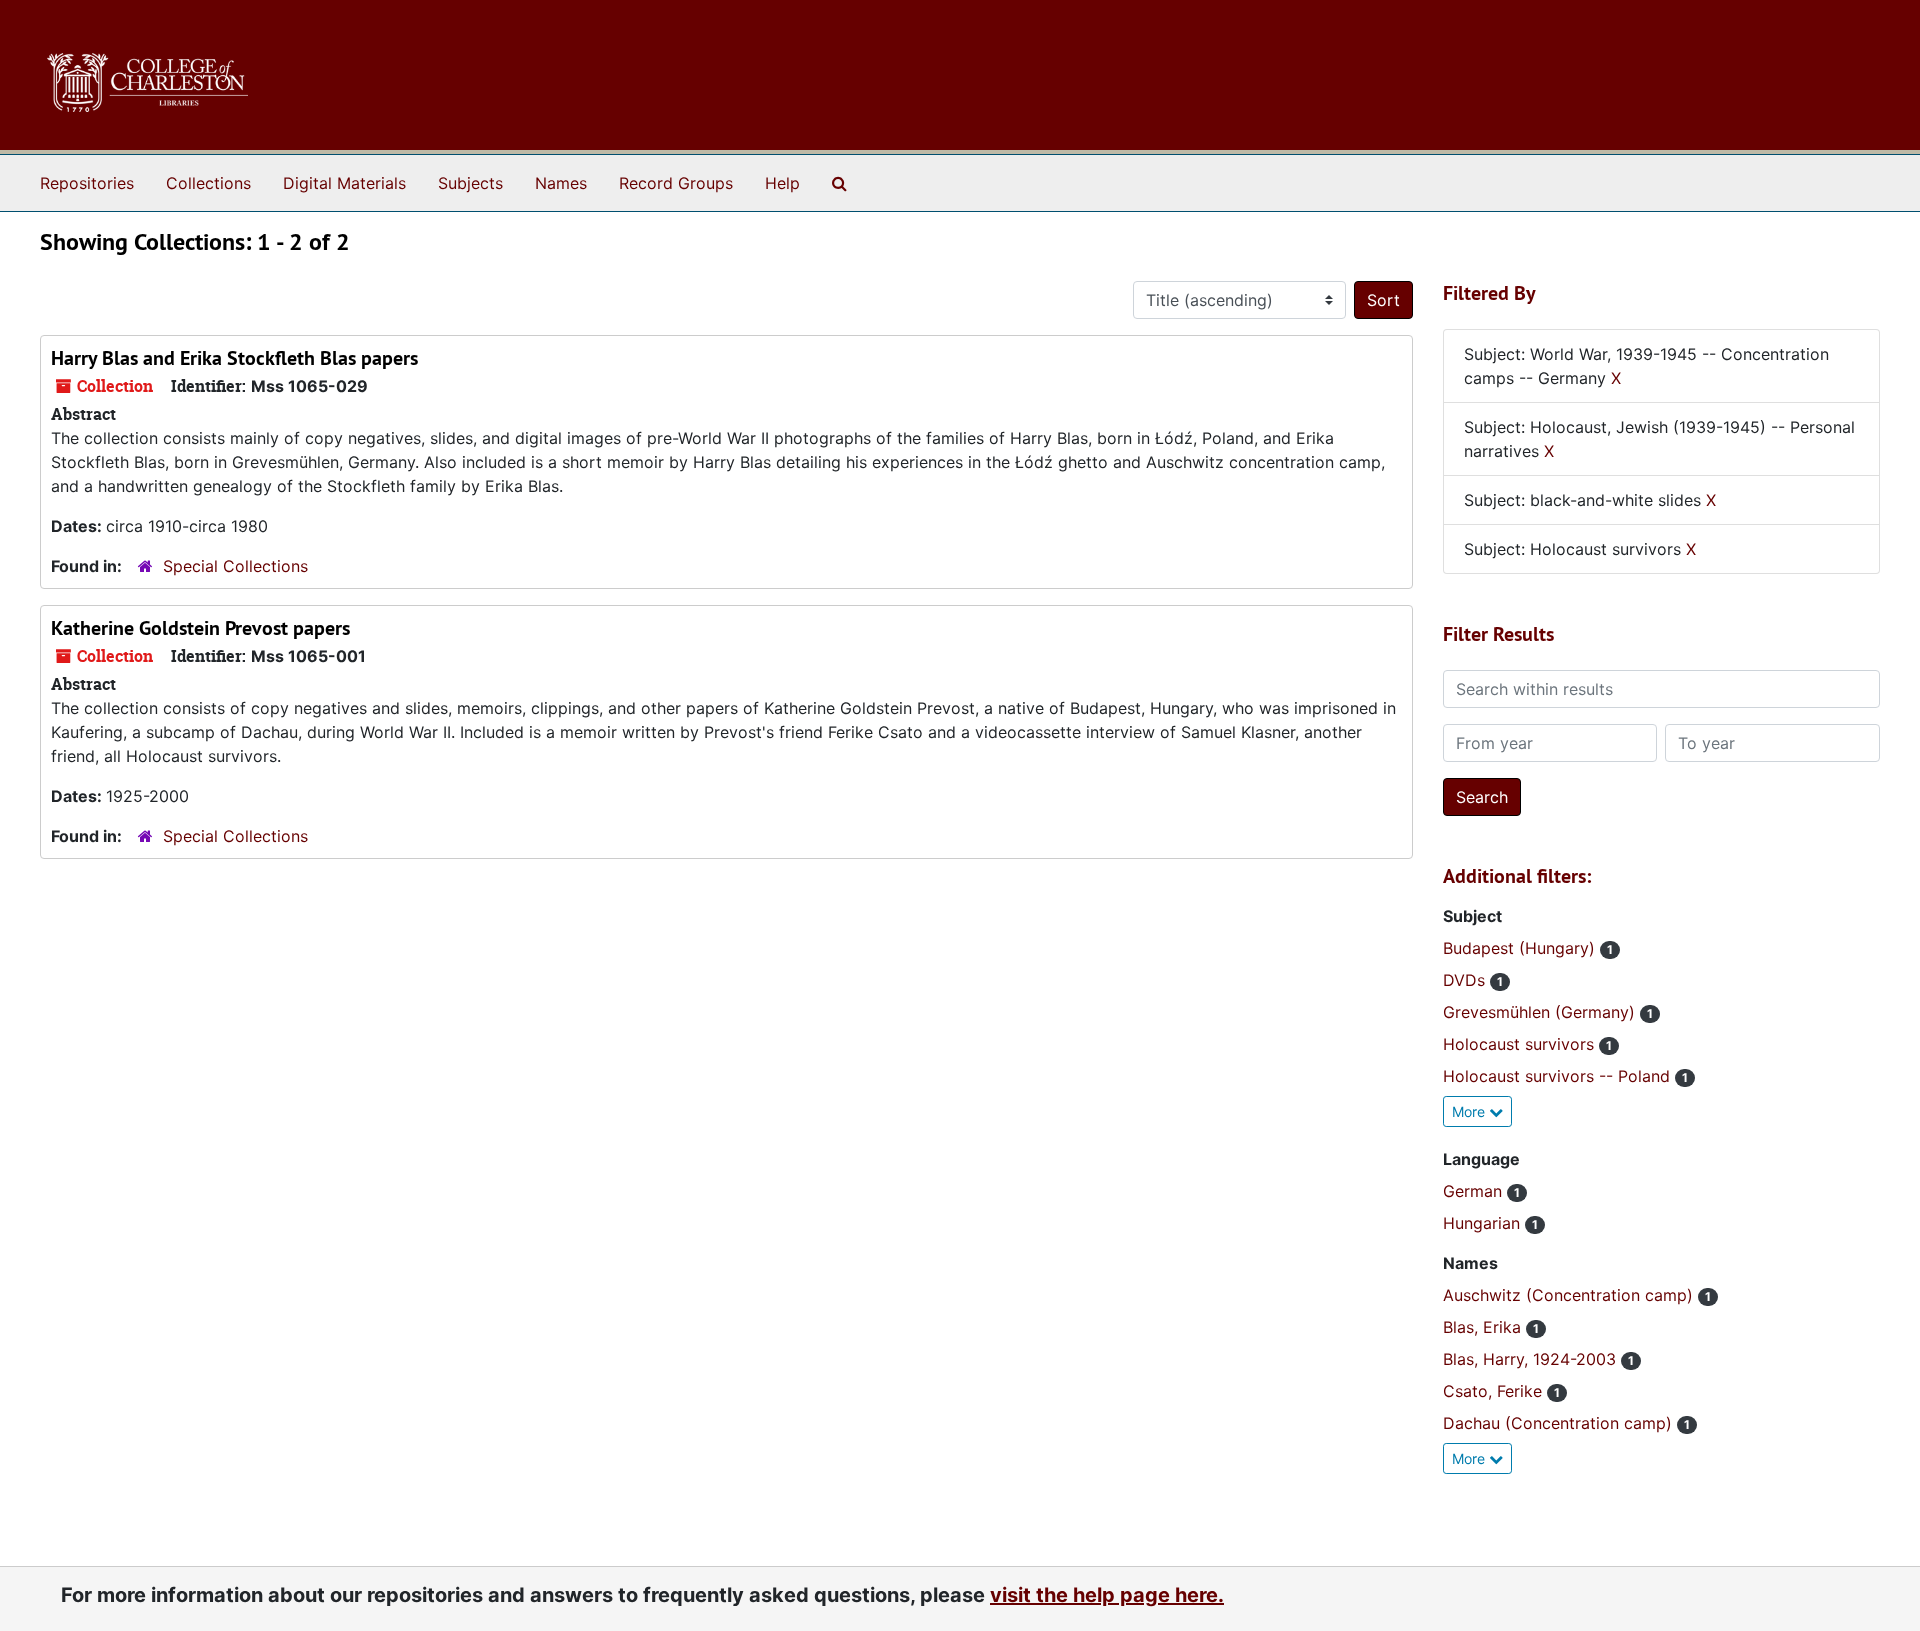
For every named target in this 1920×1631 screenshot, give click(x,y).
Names (561, 183)
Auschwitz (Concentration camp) (1570, 1295)
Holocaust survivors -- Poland (1559, 1076)
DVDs (1466, 980)
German (1475, 1191)
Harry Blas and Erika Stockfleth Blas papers (234, 358)
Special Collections (235, 566)
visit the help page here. (1107, 1595)
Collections (208, 183)
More (1470, 1111)
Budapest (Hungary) (1521, 948)
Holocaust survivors (1521, 1044)
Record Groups (676, 183)
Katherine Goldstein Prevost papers (200, 628)
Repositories (87, 183)
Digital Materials (344, 183)
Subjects (470, 183)
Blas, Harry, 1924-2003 (1532, 1359)
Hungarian (1484, 1223)
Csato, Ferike (1495, 1391)
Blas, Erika (1484, 1327)
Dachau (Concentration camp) (1560, 1423)
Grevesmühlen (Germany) (1541, 1012)
